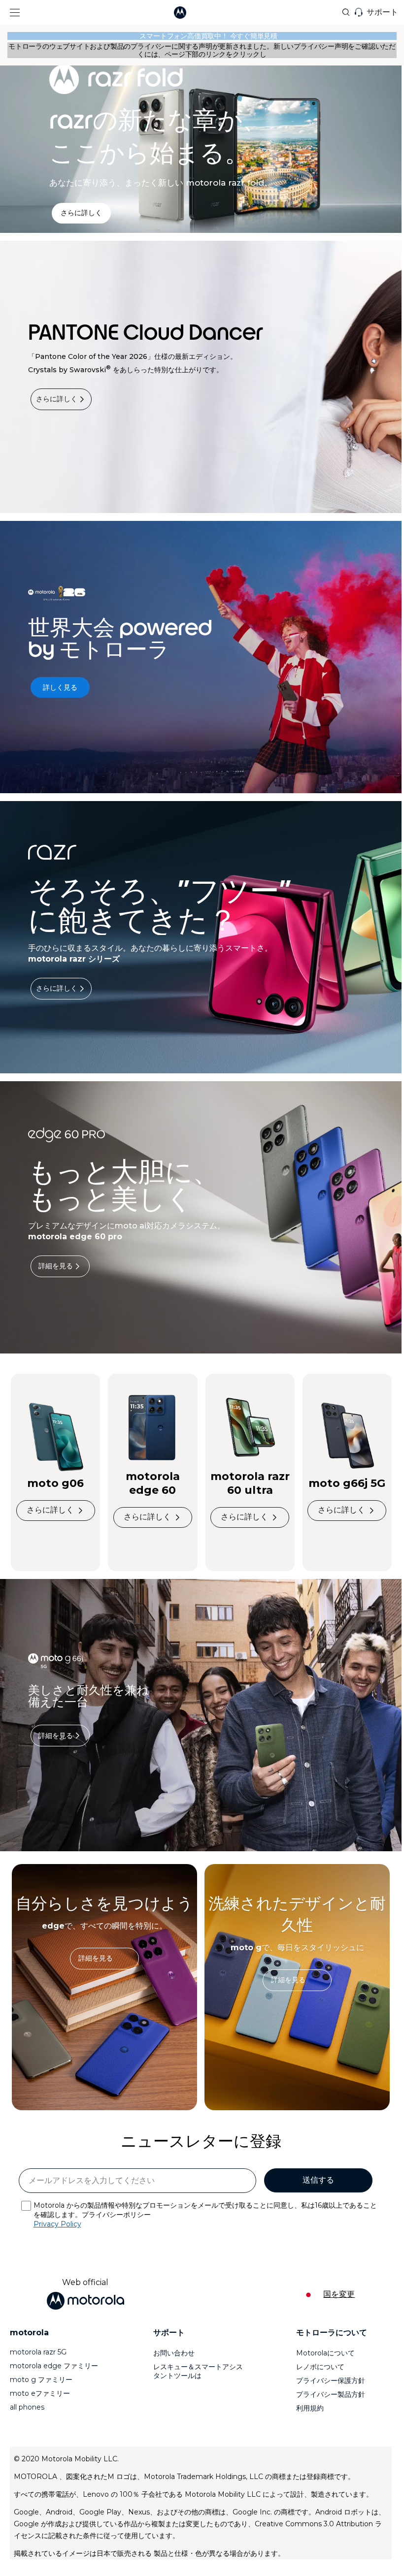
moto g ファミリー (41, 2380)
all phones (27, 2407)
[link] (104, 1959)
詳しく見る (60, 687)
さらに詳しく (57, 399)
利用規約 (310, 2408)
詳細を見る (56, 1266)
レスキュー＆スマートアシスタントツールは (198, 2371)
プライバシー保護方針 (331, 2381)
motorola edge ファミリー (54, 2366)
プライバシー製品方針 (331, 2394)
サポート (382, 12)
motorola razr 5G (38, 2352)
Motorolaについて (325, 2353)
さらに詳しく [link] (81, 213)
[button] (10, 13)
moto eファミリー (40, 2393)
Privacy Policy (57, 2224)
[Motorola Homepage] (196, 13)
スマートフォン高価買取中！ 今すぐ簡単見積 (202, 36)
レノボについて (320, 2367)
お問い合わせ (174, 2353)
